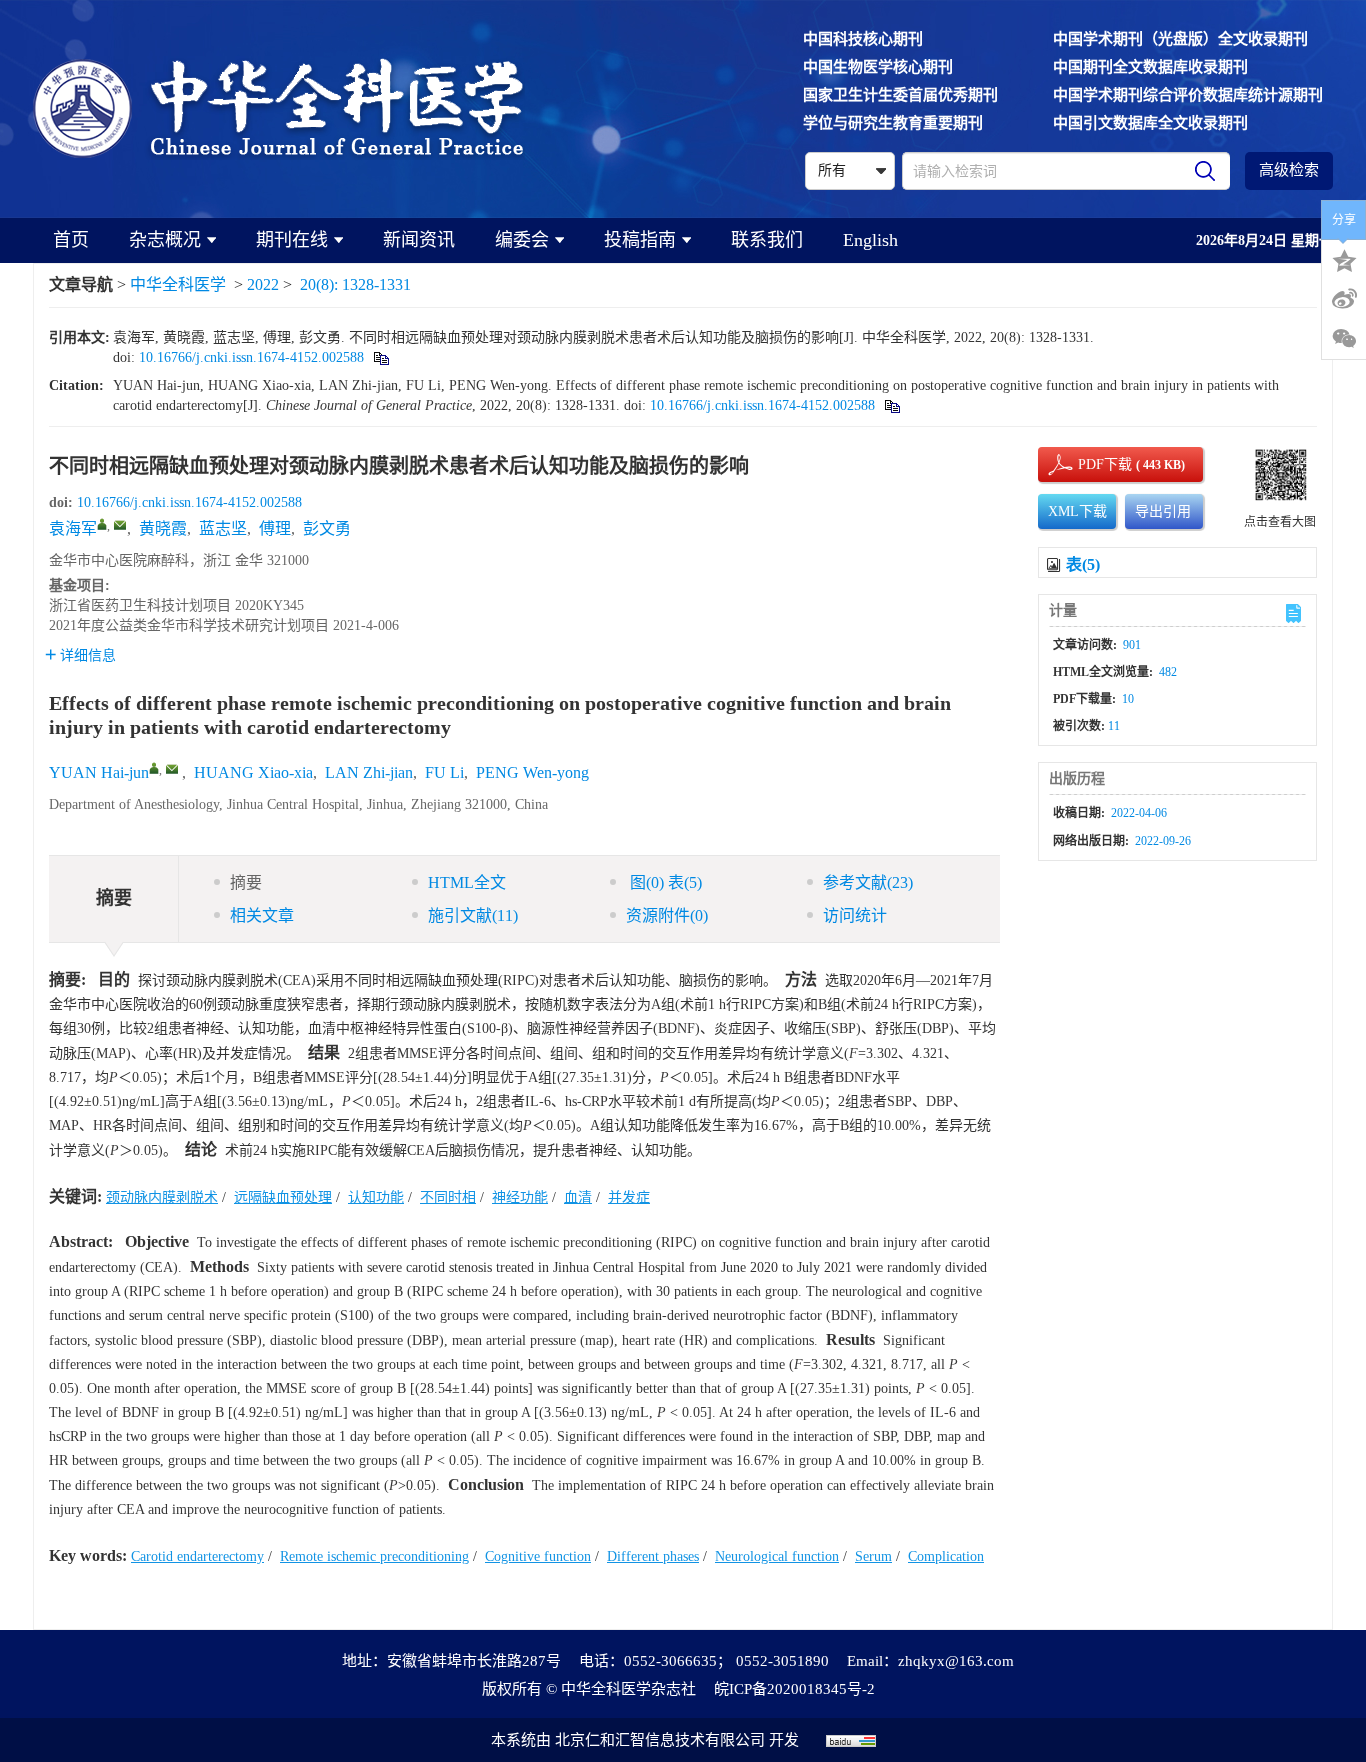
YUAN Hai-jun (99, 772)
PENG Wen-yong (532, 772)
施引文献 (473, 915)
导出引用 (1163, 511)
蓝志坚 (223, 528)
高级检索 (1289, 170)
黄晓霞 (163, 528)
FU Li (444, 772)
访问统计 (855, 915)
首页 (71, 240)
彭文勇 (327, 528)
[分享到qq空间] (1344, 259)
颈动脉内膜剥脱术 (162, 1197)
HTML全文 (467, 882)
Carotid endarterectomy (197, 1556)
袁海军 (73, 528)
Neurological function (777, 1556)
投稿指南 (640, 240)
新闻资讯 (419, 240)
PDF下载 (1088, 464)
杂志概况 (165, 240)
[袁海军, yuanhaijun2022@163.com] (102, 524)
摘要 (246, 882)
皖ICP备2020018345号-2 (794, 1689)
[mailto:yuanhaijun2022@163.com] (120, 525)
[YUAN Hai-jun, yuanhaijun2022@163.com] (154, 768)
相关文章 (262, 915)
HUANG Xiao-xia (253, 772)
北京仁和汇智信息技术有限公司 (660, 1740)
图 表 (664, 882)
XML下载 (1077, 511)
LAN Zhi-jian (369, 772)
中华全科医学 (178, 284)
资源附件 (667, 915)
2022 (263, 284)
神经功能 (520, 1197)
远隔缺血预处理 (283, 1197)
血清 (578, 1197)
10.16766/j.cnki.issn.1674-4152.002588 (251, 357)
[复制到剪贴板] (380, 357)
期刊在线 (292, 240)
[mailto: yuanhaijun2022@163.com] (172, 769)
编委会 (522, 240)
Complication (946, 1556)
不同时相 (448, 1197)
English (870, 240)
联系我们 (767, 240)
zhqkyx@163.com (956, 1661)
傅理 (275, 528)
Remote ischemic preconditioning (374, 1556)
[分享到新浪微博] (1344, 299)
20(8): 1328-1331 (355, 284)
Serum (873, 1556)
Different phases (653, 1556)
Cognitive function (538, 1556)
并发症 (629, 1197)
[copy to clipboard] (891, 405)
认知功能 (376, 1197)
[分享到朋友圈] (1344, 339)
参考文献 (868, 882)
